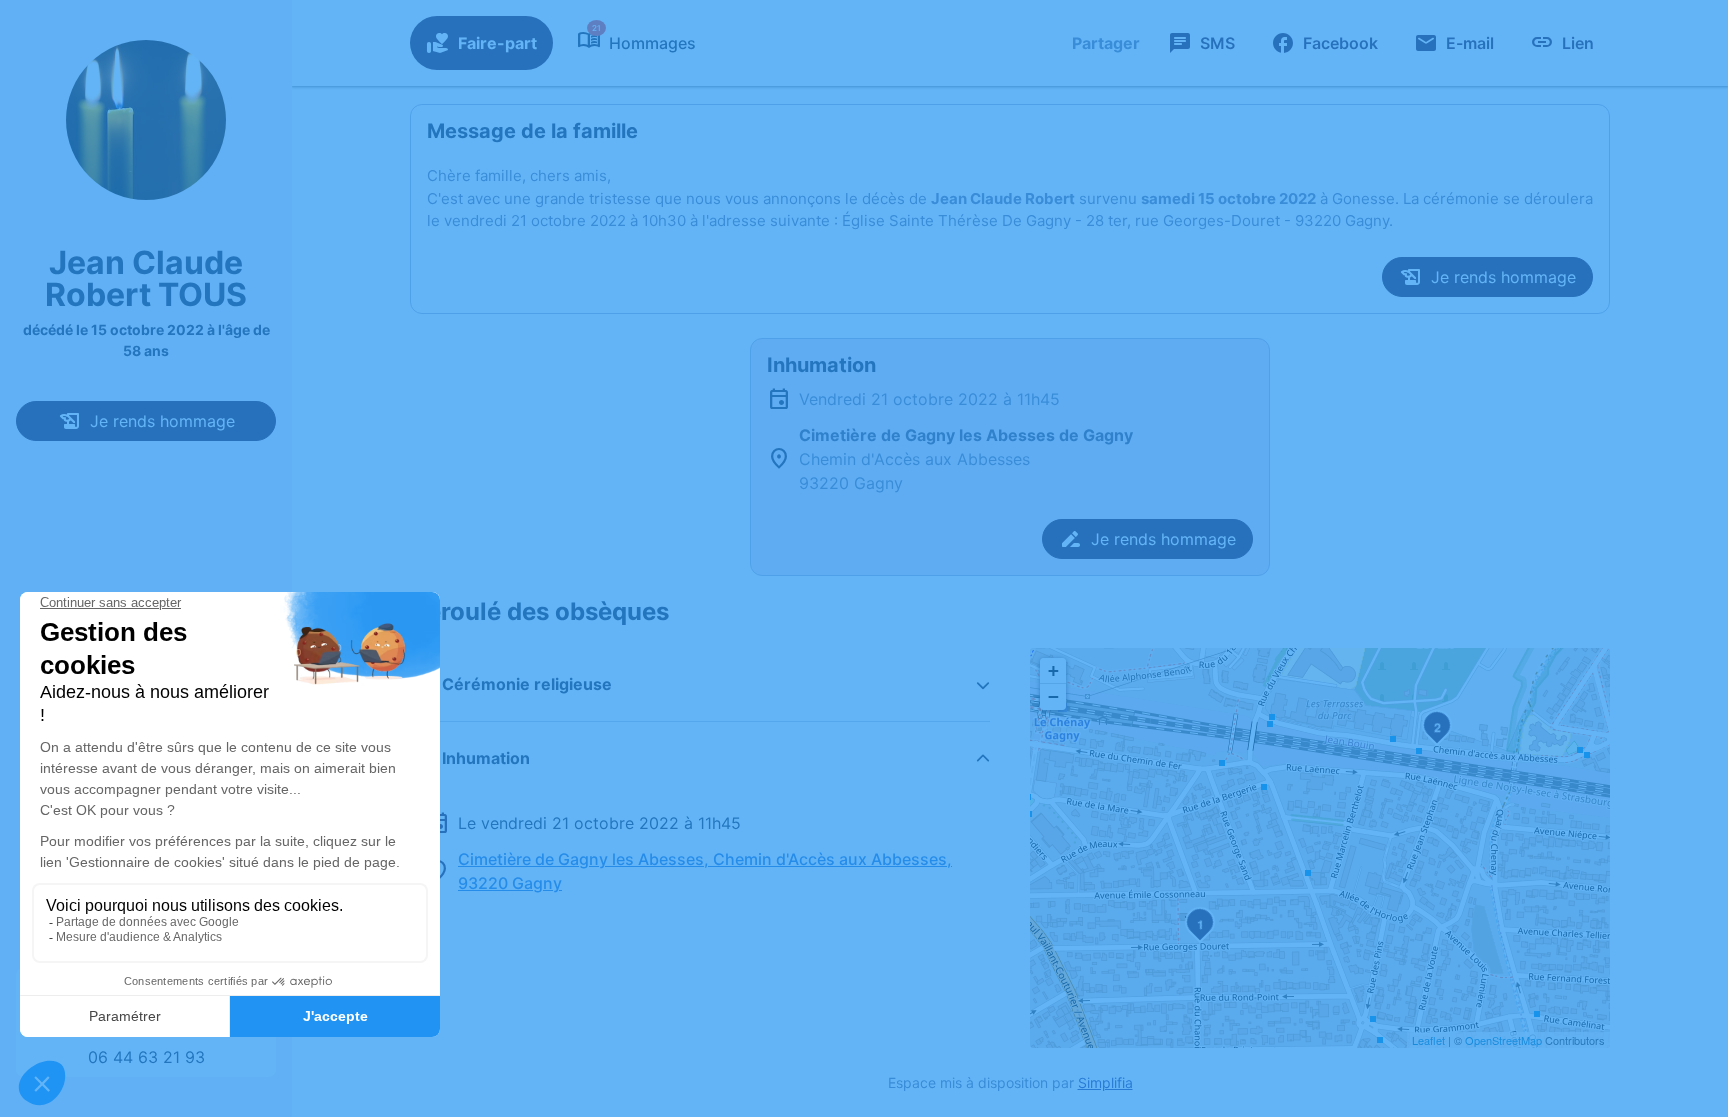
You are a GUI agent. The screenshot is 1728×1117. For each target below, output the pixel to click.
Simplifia (1105, 1082)
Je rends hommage (162, 421)
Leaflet (1428, 1040)
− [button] (1053, 696)
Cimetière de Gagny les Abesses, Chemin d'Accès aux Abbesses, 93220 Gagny (705, 871)
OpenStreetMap (1503, 1040)
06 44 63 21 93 (146, 1057)
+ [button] (1053, 670)
